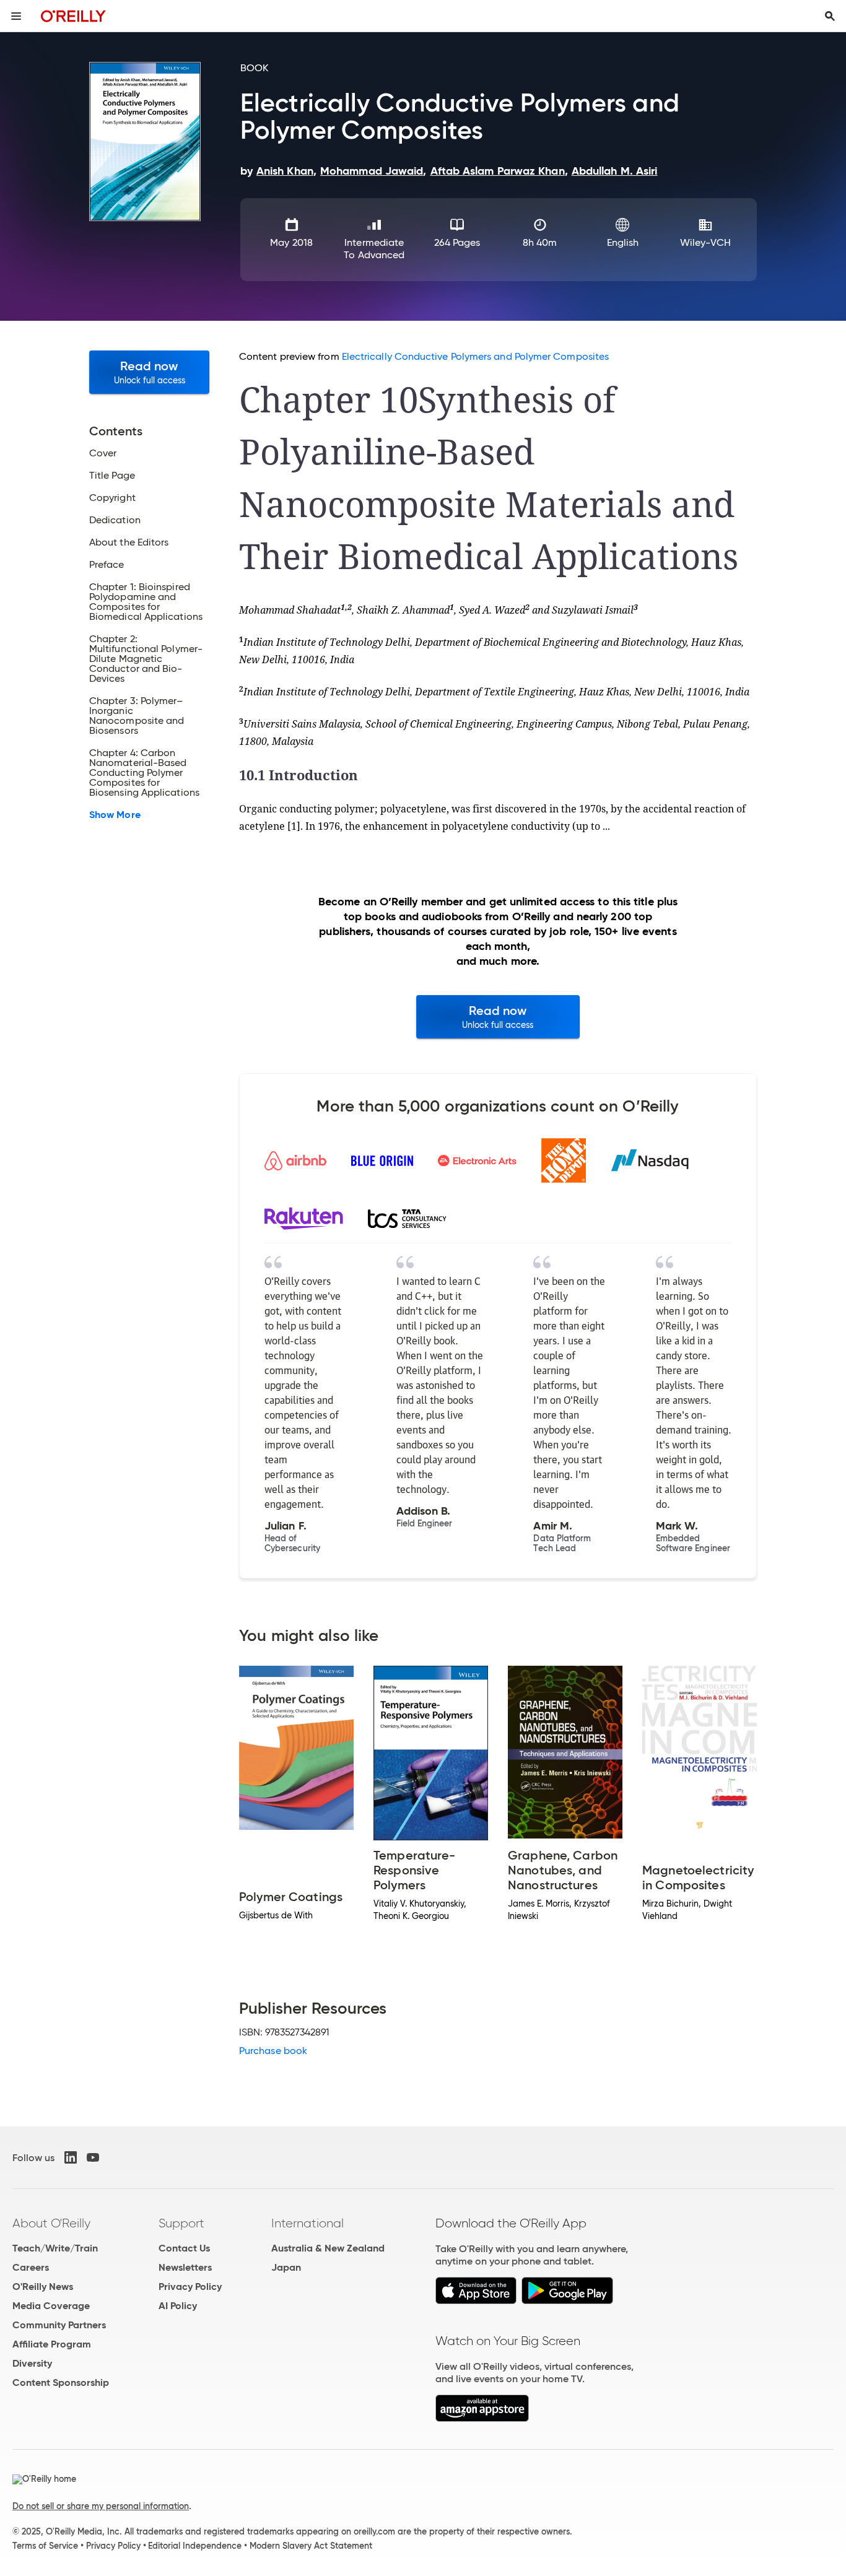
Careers (31, 2267)
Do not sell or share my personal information (101, 2506)
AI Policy (178, 2306)
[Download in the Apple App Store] (476, 2301)
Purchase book (273, 2051)
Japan (286, 2267)
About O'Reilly (51, 2223)
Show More (115, 815)
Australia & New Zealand (328, 2248)
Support (181, 2223)
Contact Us (184, 2248)
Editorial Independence (195, 2546)
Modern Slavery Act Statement (311, 2546)
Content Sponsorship (61, 2382)
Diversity (32, 2363)
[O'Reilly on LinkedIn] (71, 2157)
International (307, 2223)
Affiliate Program (52, 2344)
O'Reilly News (43, 2287)
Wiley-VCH (706, 242)
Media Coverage (51, 2306)
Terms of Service (45, 2546)
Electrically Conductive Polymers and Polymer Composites (475, 356)
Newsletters (185, 2267)
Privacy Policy (190, 2287)
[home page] (73, 16)
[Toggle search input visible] (830, 16)
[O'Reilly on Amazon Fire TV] (482, 2418)
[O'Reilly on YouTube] (93, 2157)
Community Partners (59, 2325)
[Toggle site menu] (16, 16)
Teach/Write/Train (55, 2248)
